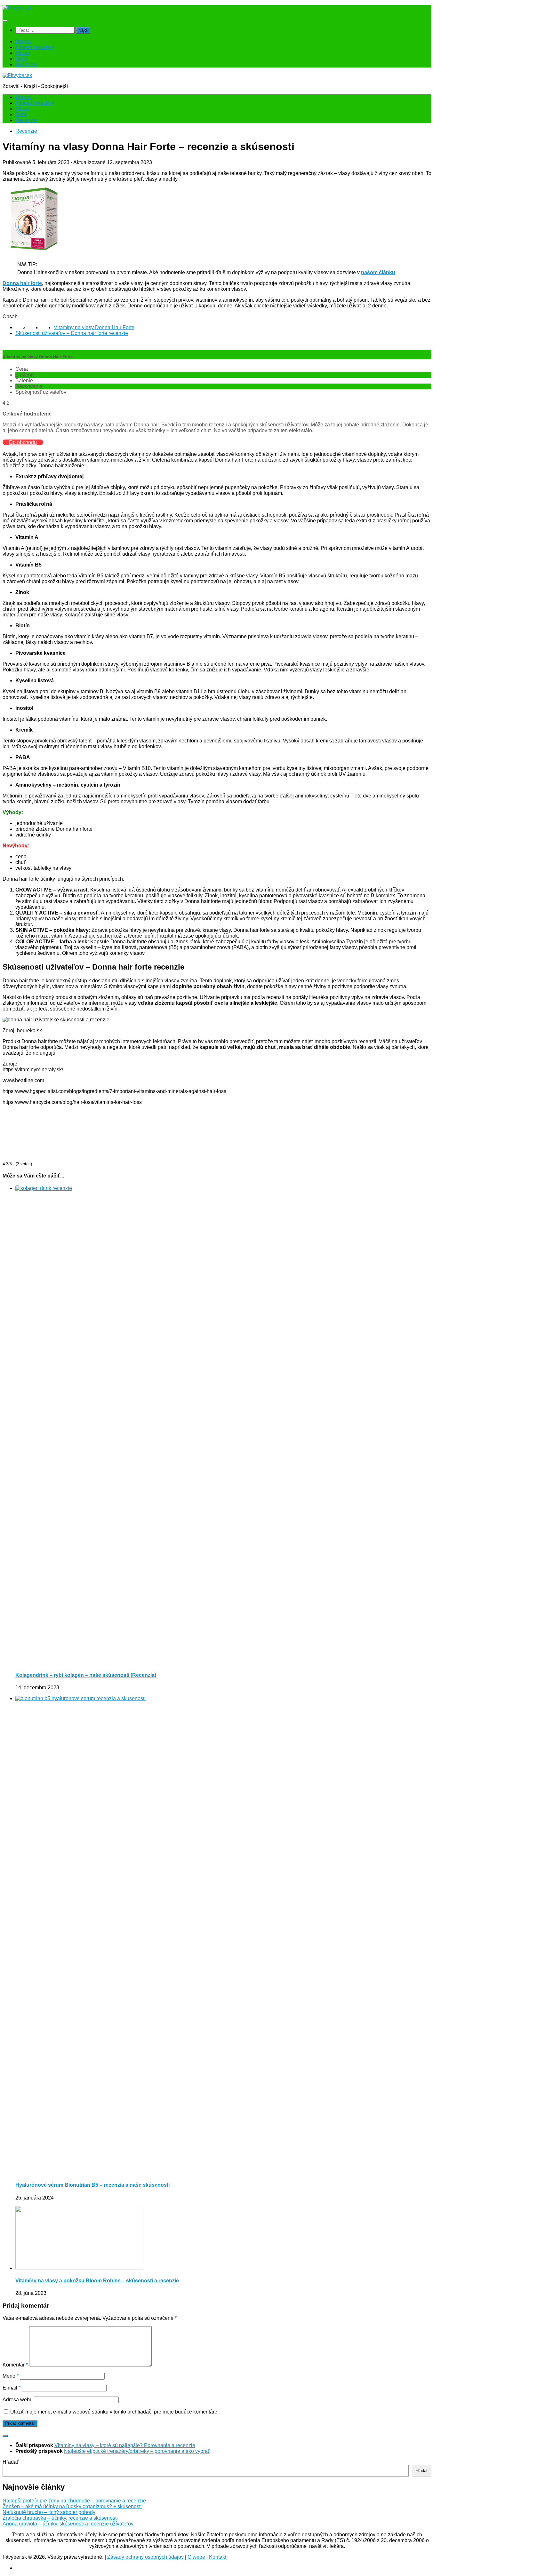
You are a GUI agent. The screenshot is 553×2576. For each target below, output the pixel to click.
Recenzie (26, 64)
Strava (23, 53)
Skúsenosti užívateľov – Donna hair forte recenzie (72, 333)
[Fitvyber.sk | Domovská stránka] (17, 8)
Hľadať (11, 2462)
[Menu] (5, 20)
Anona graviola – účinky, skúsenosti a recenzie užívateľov (68, 2524)
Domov (24, 41)
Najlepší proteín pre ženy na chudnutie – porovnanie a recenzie (74, 2501)
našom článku (378, 272)
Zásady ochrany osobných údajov (145, 2557)
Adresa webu (18, 2400)
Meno (11, 2376)
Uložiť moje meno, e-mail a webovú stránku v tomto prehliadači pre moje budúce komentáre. (114, 2412)
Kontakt (218, 2557)
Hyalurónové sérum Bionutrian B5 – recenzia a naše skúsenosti (92, 2185)
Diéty (21, 59)
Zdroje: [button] (11, 1064)
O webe (196, 2557)
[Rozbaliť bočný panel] (5, 2436)
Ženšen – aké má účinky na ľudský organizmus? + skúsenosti (72, 2506)
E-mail (12, 2388)
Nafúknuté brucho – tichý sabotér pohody (49, 2512)
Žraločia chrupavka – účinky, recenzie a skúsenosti (60, 2518)
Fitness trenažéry (35, 47)
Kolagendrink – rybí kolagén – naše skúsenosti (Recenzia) (86, 1675)
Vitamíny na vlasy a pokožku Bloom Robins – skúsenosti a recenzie (97, 2281)
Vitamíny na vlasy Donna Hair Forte (94, 327)
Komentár (15, 2365)
